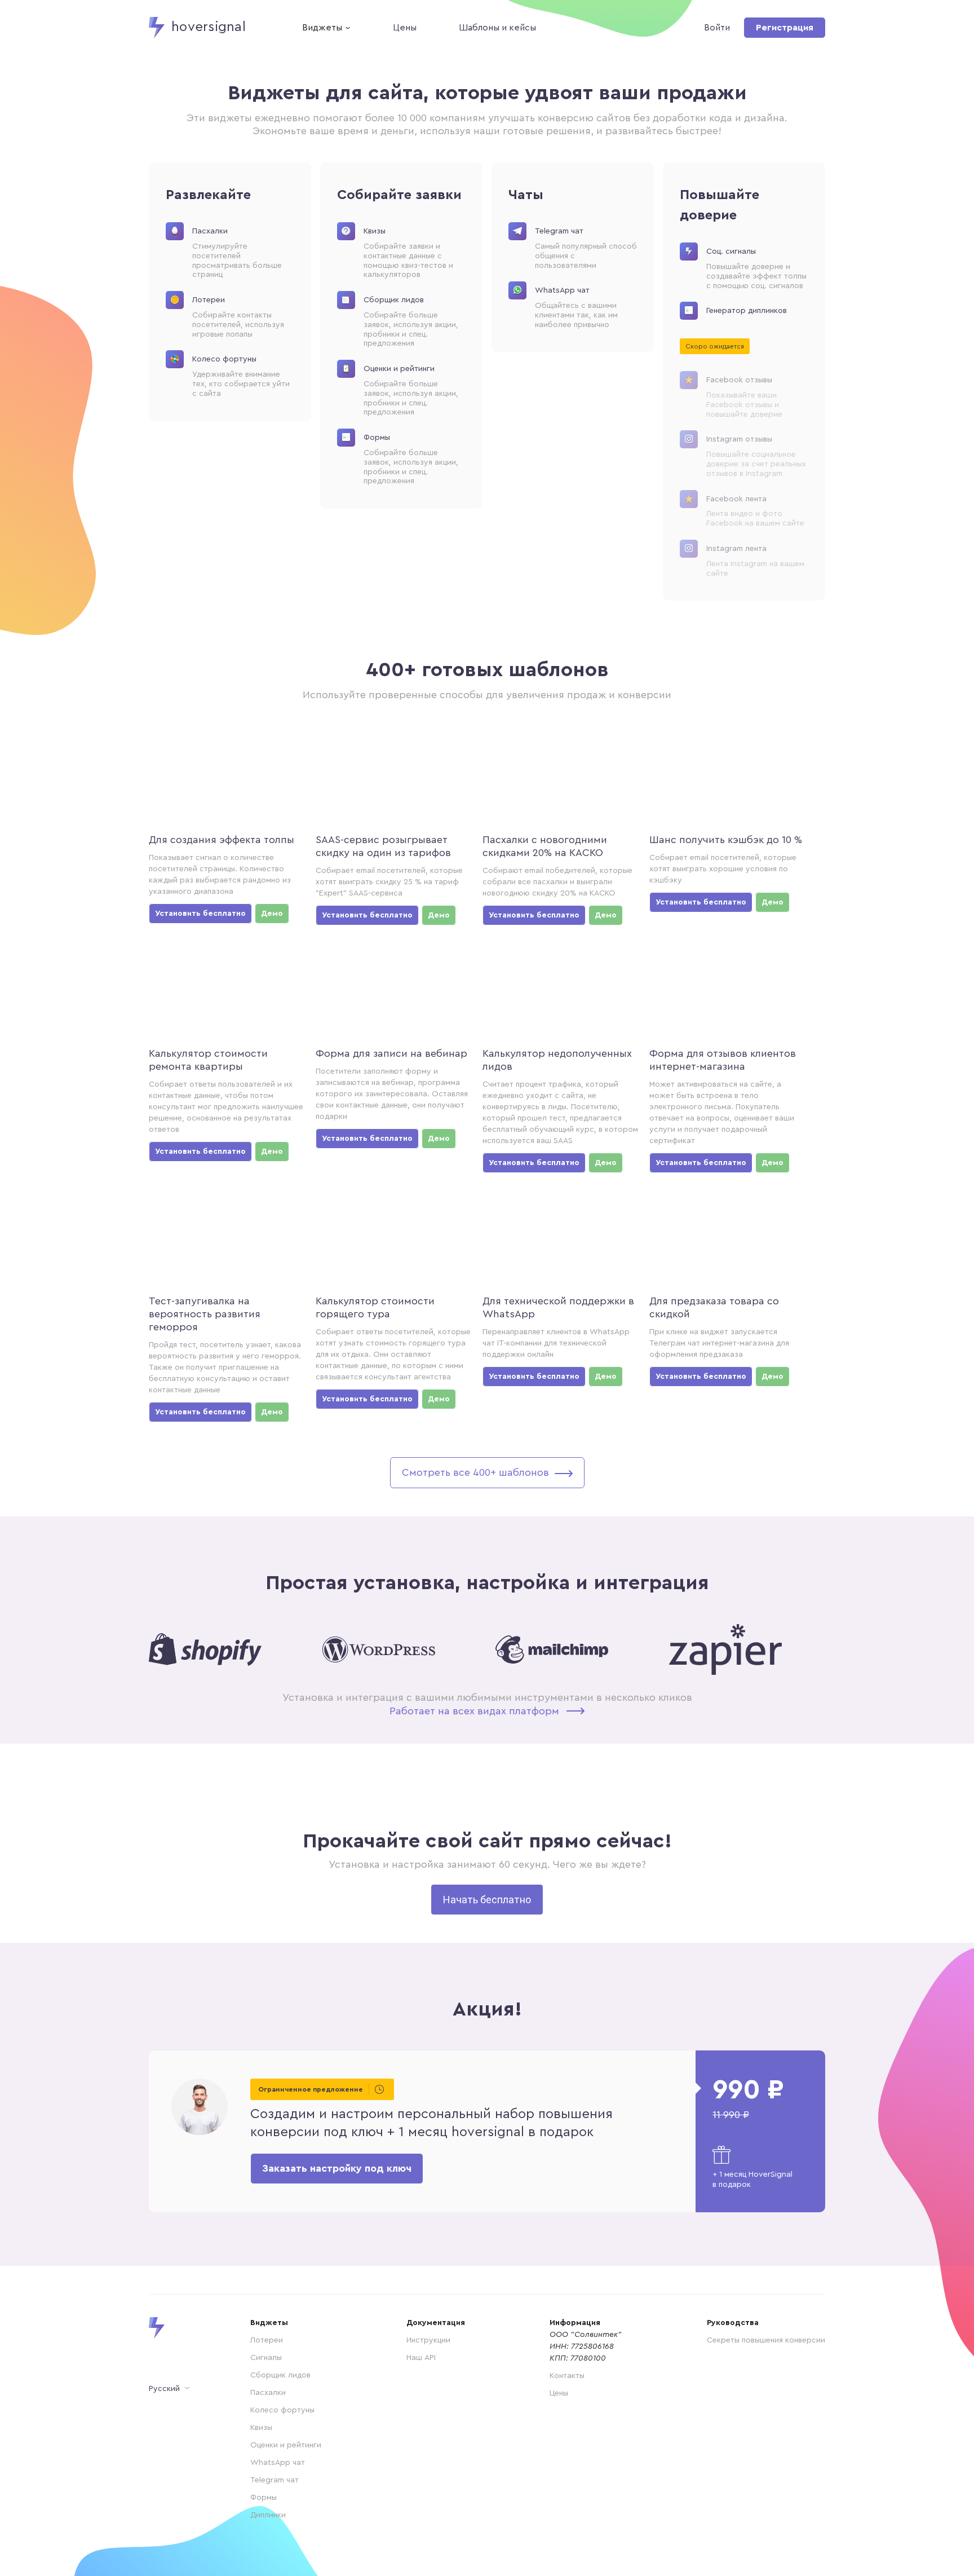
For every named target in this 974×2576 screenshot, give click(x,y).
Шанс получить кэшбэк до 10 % (726, 840)
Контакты (567, 2376)
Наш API (421, 2358)
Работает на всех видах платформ (474, 1711)
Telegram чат (275, 2480)
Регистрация (785, 28)
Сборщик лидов (280, 2375)
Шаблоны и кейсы (497, 28)
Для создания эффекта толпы (222, 840)
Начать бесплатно (487, 1900)
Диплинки (268, 2515)
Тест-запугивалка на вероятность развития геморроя (205, 1314)
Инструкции (428, 2340)
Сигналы (266, 2358)
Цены (405, 28)
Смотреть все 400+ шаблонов (475, 1472)
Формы (264, 2498)
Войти (717, 28)
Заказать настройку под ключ (337, 2168)
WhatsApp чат (278, 2463)
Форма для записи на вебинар (391, 1053)
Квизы (261, 2428)
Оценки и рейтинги (286, 2445)
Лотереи (267, 2340)
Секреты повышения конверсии (766, 2340)
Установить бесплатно (200, 914)
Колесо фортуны (282, 2410)
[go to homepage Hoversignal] (177, 2328)
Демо (272, 914)
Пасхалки (268, 2393)
